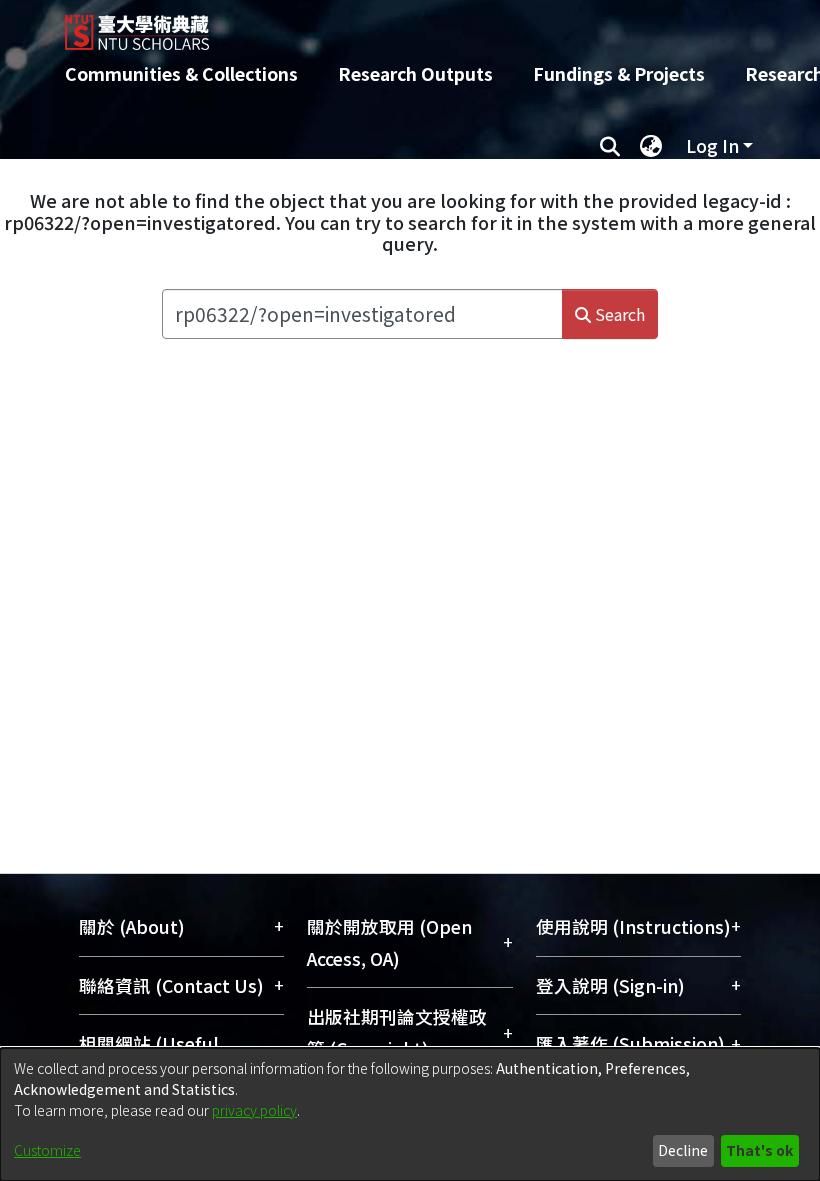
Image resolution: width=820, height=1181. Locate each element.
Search (618, 314)
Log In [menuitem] (712, 145)
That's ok (759, 1150)
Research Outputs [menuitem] (415, 73)
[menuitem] (651, 146)
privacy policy (254, 1110)
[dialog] (410, 1114)
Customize (47, 1150)
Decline (683, 1150)
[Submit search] (609, 146)
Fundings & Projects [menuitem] (619, 73)
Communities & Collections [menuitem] (181, 73)
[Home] (425, 25)
